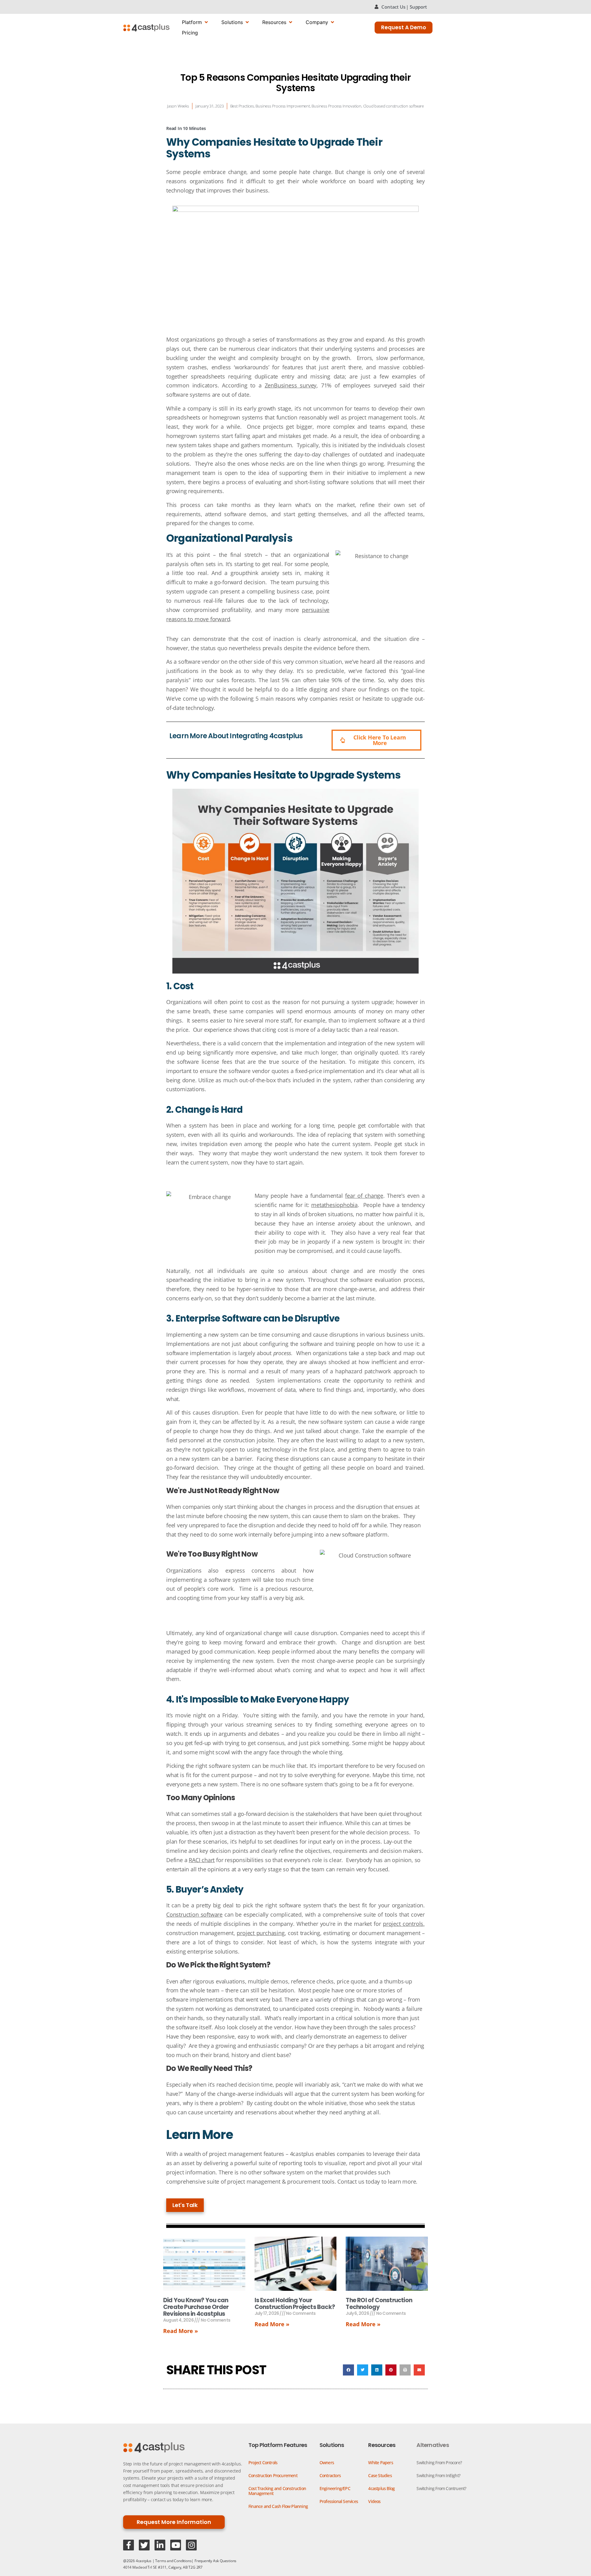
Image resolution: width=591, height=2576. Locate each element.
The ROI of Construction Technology (379, 2304)
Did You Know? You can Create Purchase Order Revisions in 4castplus (196, 2307)
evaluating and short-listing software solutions (315, 482)
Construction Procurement (273, 2475)
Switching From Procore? (439, 2463)
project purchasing (261, 1933)
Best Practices (242, 106)
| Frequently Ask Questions (214, 2561)
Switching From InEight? (438, 2475)
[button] (348, 2370)
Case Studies (380, 2475)
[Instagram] (191, 2545)
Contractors (330, 2475)
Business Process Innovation (336, 106)
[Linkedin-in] (160, 2545)
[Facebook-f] (129, 2545)
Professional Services (339, 2501)
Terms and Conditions (173, 2561)
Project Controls (263, 2463)
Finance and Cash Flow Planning (278, 2506)
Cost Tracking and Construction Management (277, 2491)
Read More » (181, 2331)
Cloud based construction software (394, 106)
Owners (327, 2463)
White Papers (380, 2463)
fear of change (364, 1196)
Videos (374, 2501)
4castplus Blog (381, 2488)
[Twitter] (144, 2545)
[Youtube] (176, 2545)
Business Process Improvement (283, 106)
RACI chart (202, 1860)
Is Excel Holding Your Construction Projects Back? (295, 2304)
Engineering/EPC (335, 2488)
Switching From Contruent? (441, 2488)
